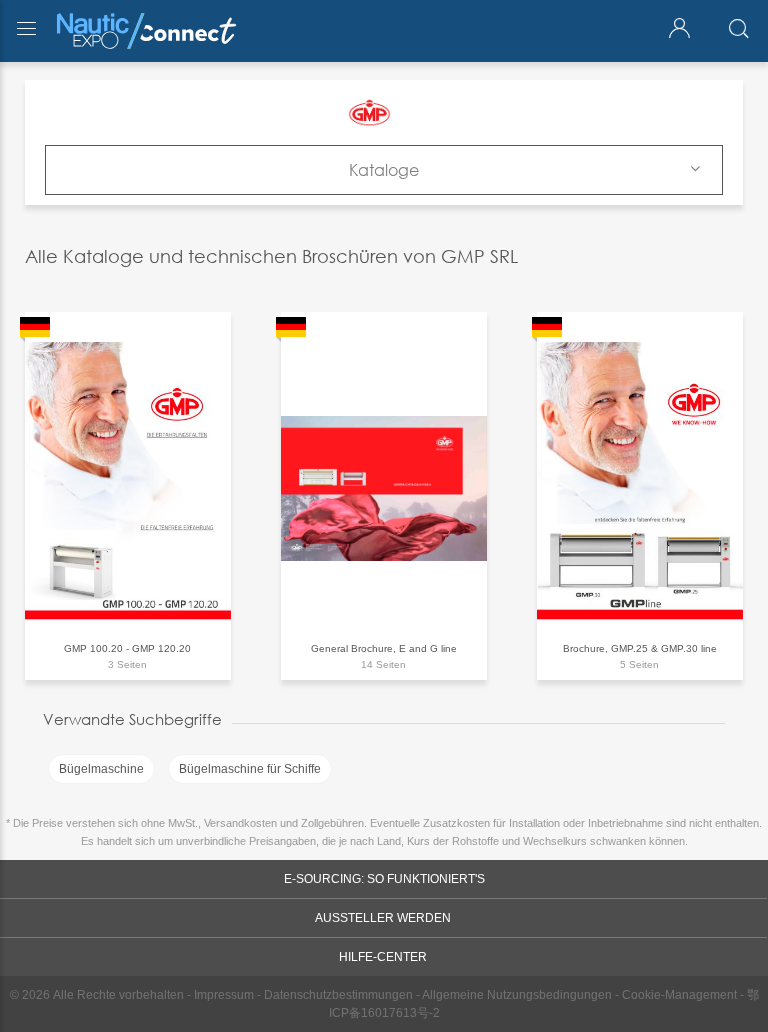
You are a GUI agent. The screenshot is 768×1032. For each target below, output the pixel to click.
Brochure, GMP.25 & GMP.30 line (640, 648)
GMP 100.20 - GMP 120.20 (127, 648)
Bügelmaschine (101, 769)
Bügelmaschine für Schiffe (250, 769)
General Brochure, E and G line (384, 648)
